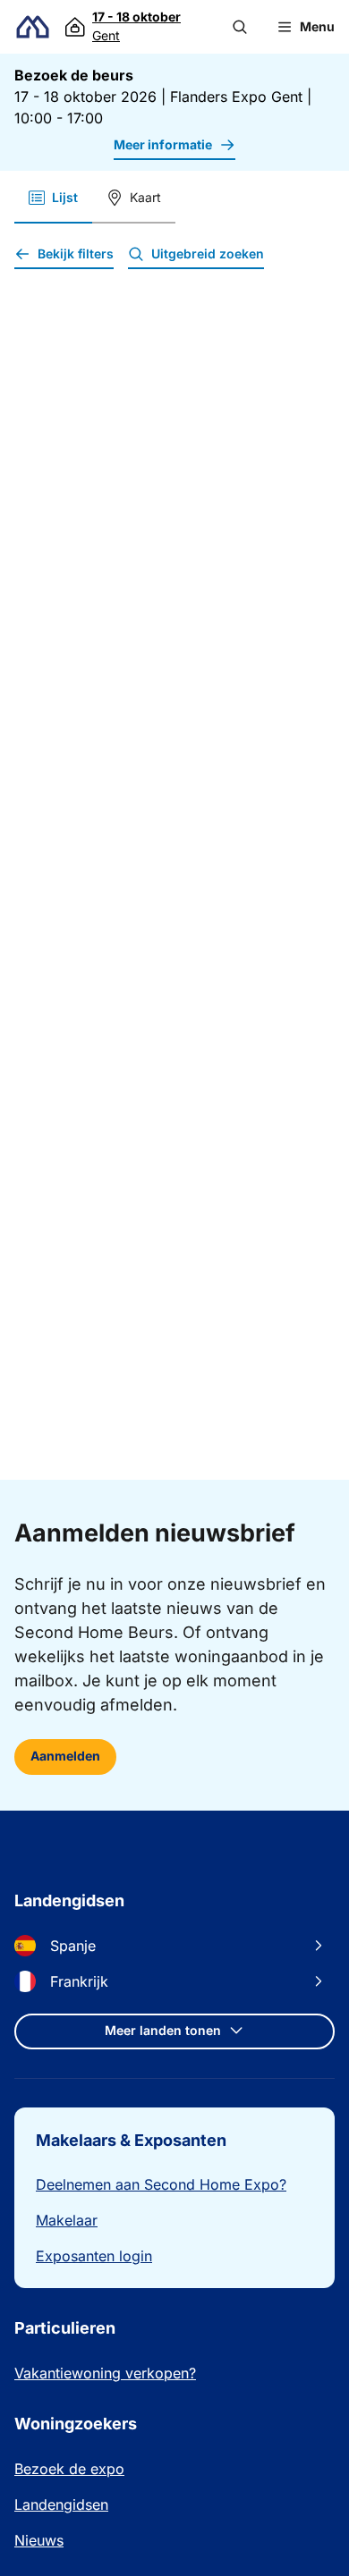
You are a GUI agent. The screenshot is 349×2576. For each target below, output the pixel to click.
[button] (240, 27)
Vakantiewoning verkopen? (105, 2373)
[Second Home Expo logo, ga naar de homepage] (33, 27)
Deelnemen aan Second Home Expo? (161, 2184)
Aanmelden (65, 1756)
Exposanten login (94, 2256)
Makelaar (67, 2220)
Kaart (145, 197)
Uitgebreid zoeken (208, 253)
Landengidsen (61, 2504)
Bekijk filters (76, 253)
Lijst (65, 197)
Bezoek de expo (69, 2469)
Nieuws (39, 2540)
